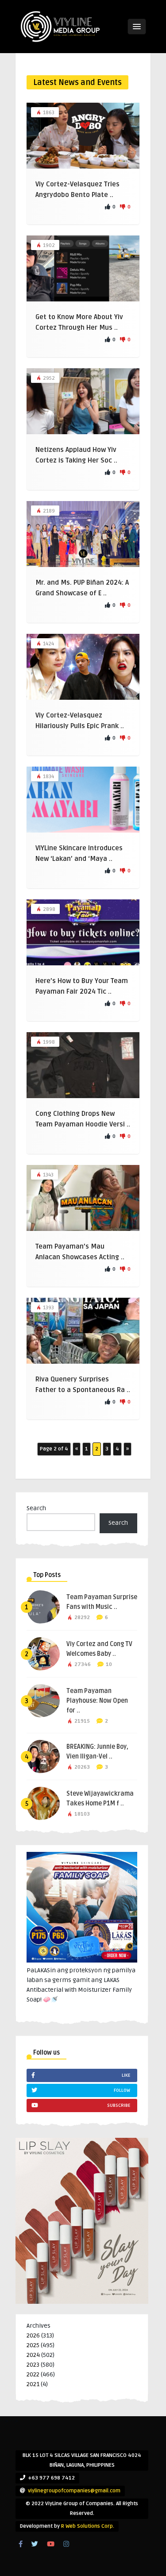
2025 (33, 2345)
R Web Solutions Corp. (88, 2526)
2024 (33, 2355)
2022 (33, 2374)
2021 (33, 2384)
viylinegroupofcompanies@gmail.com (74, 2491)
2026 (33, 2335)
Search (36, 1508)
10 (109, 1664)
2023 (33, 2365)
